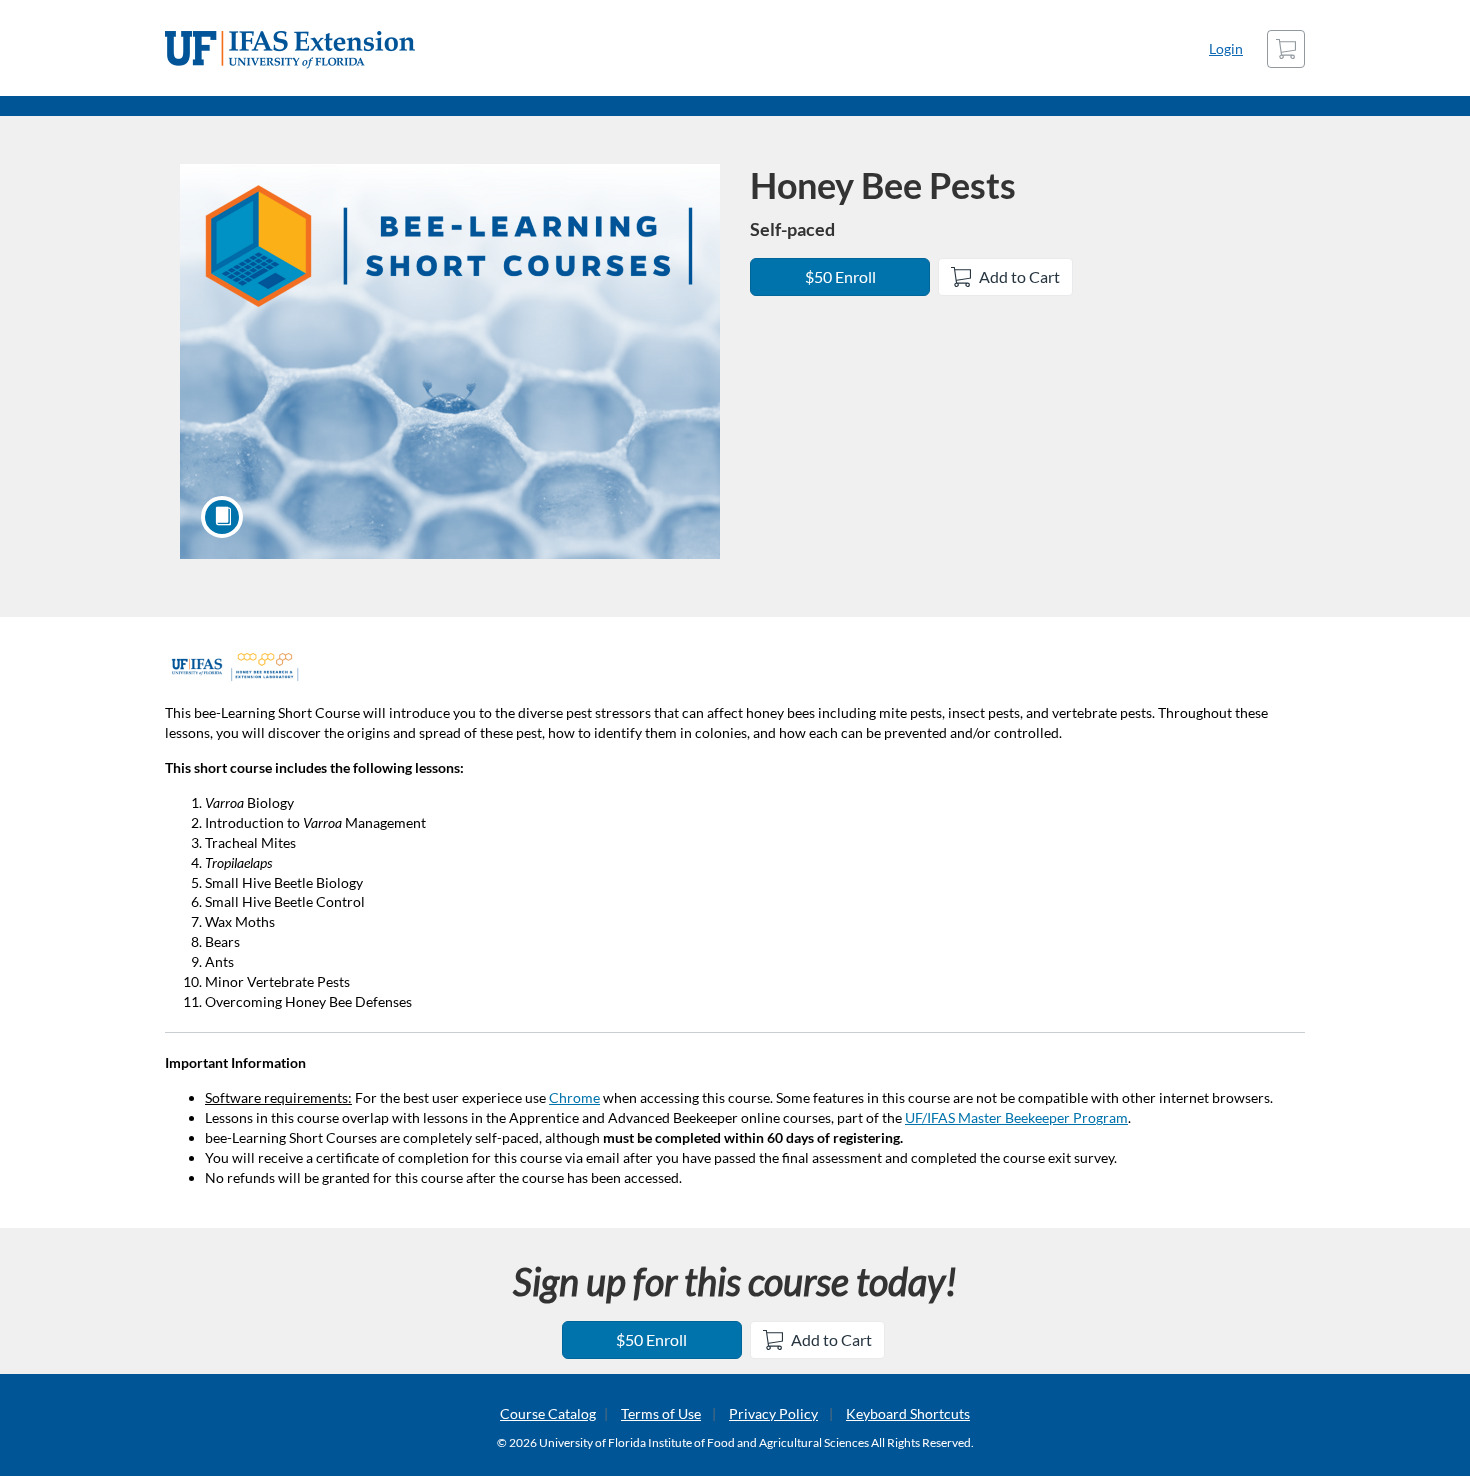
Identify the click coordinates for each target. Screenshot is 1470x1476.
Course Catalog (548, 1413)
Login (1226, 48)
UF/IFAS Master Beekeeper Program (1016, 1117)
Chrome (574, 1097)
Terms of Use (661, 1413)
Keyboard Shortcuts (908, 1413)
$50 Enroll (840, 276)
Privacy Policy (773, 1413)
